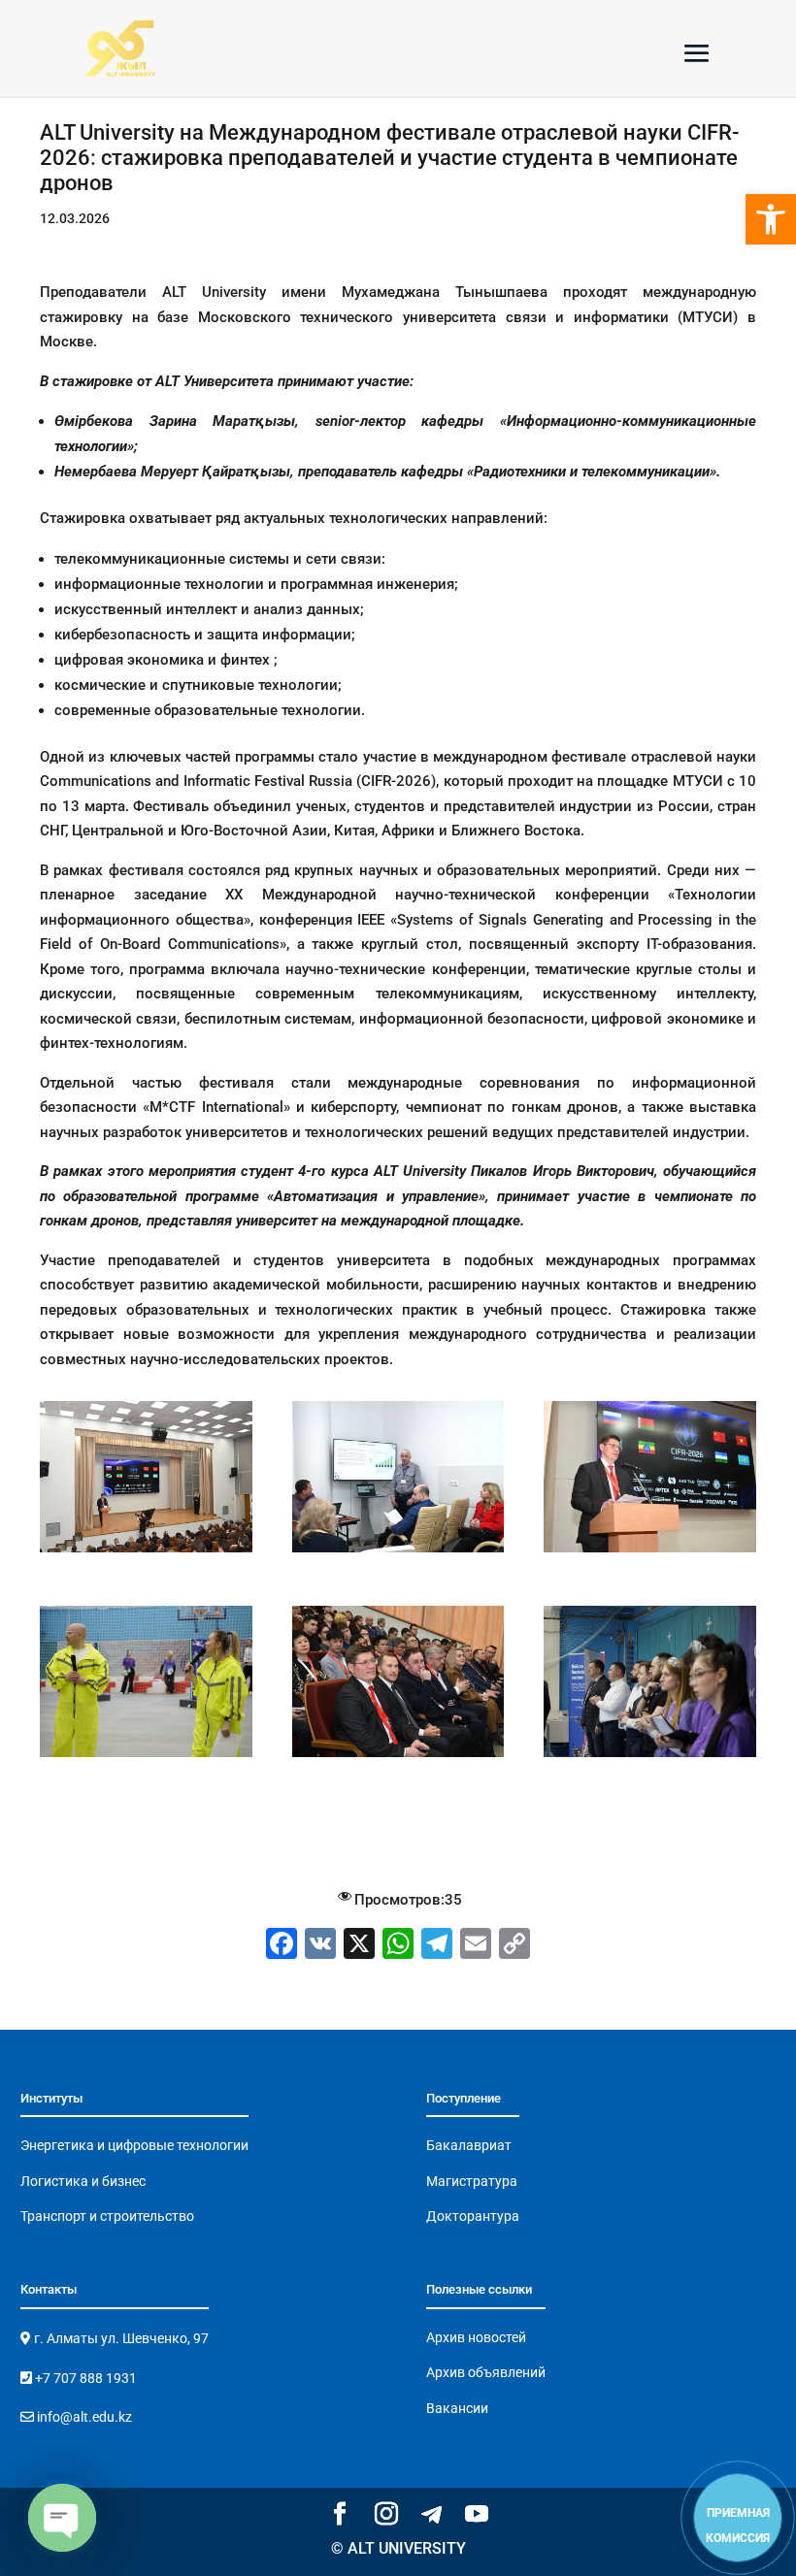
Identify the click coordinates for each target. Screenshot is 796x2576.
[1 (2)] (146, 1757)
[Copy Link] (514, 1946)
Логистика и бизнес (83, 2181)
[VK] (320, 1946)
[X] (359, 1946)
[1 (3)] (146, 1552)
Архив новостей (476, 2337)
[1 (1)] (650, 1552)
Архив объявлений (486, 2372)
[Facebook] (282, 1946)
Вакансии (457, 2408)
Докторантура (473, 2216)
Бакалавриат (469, 2145)
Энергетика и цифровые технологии (134, 2145)
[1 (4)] (398, 1552)
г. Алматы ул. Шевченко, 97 (120, 2338)
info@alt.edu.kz (83, 2417)
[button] (771, 219)
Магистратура (472, 2181)
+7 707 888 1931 (84, 2378)
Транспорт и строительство (107, 2216)
